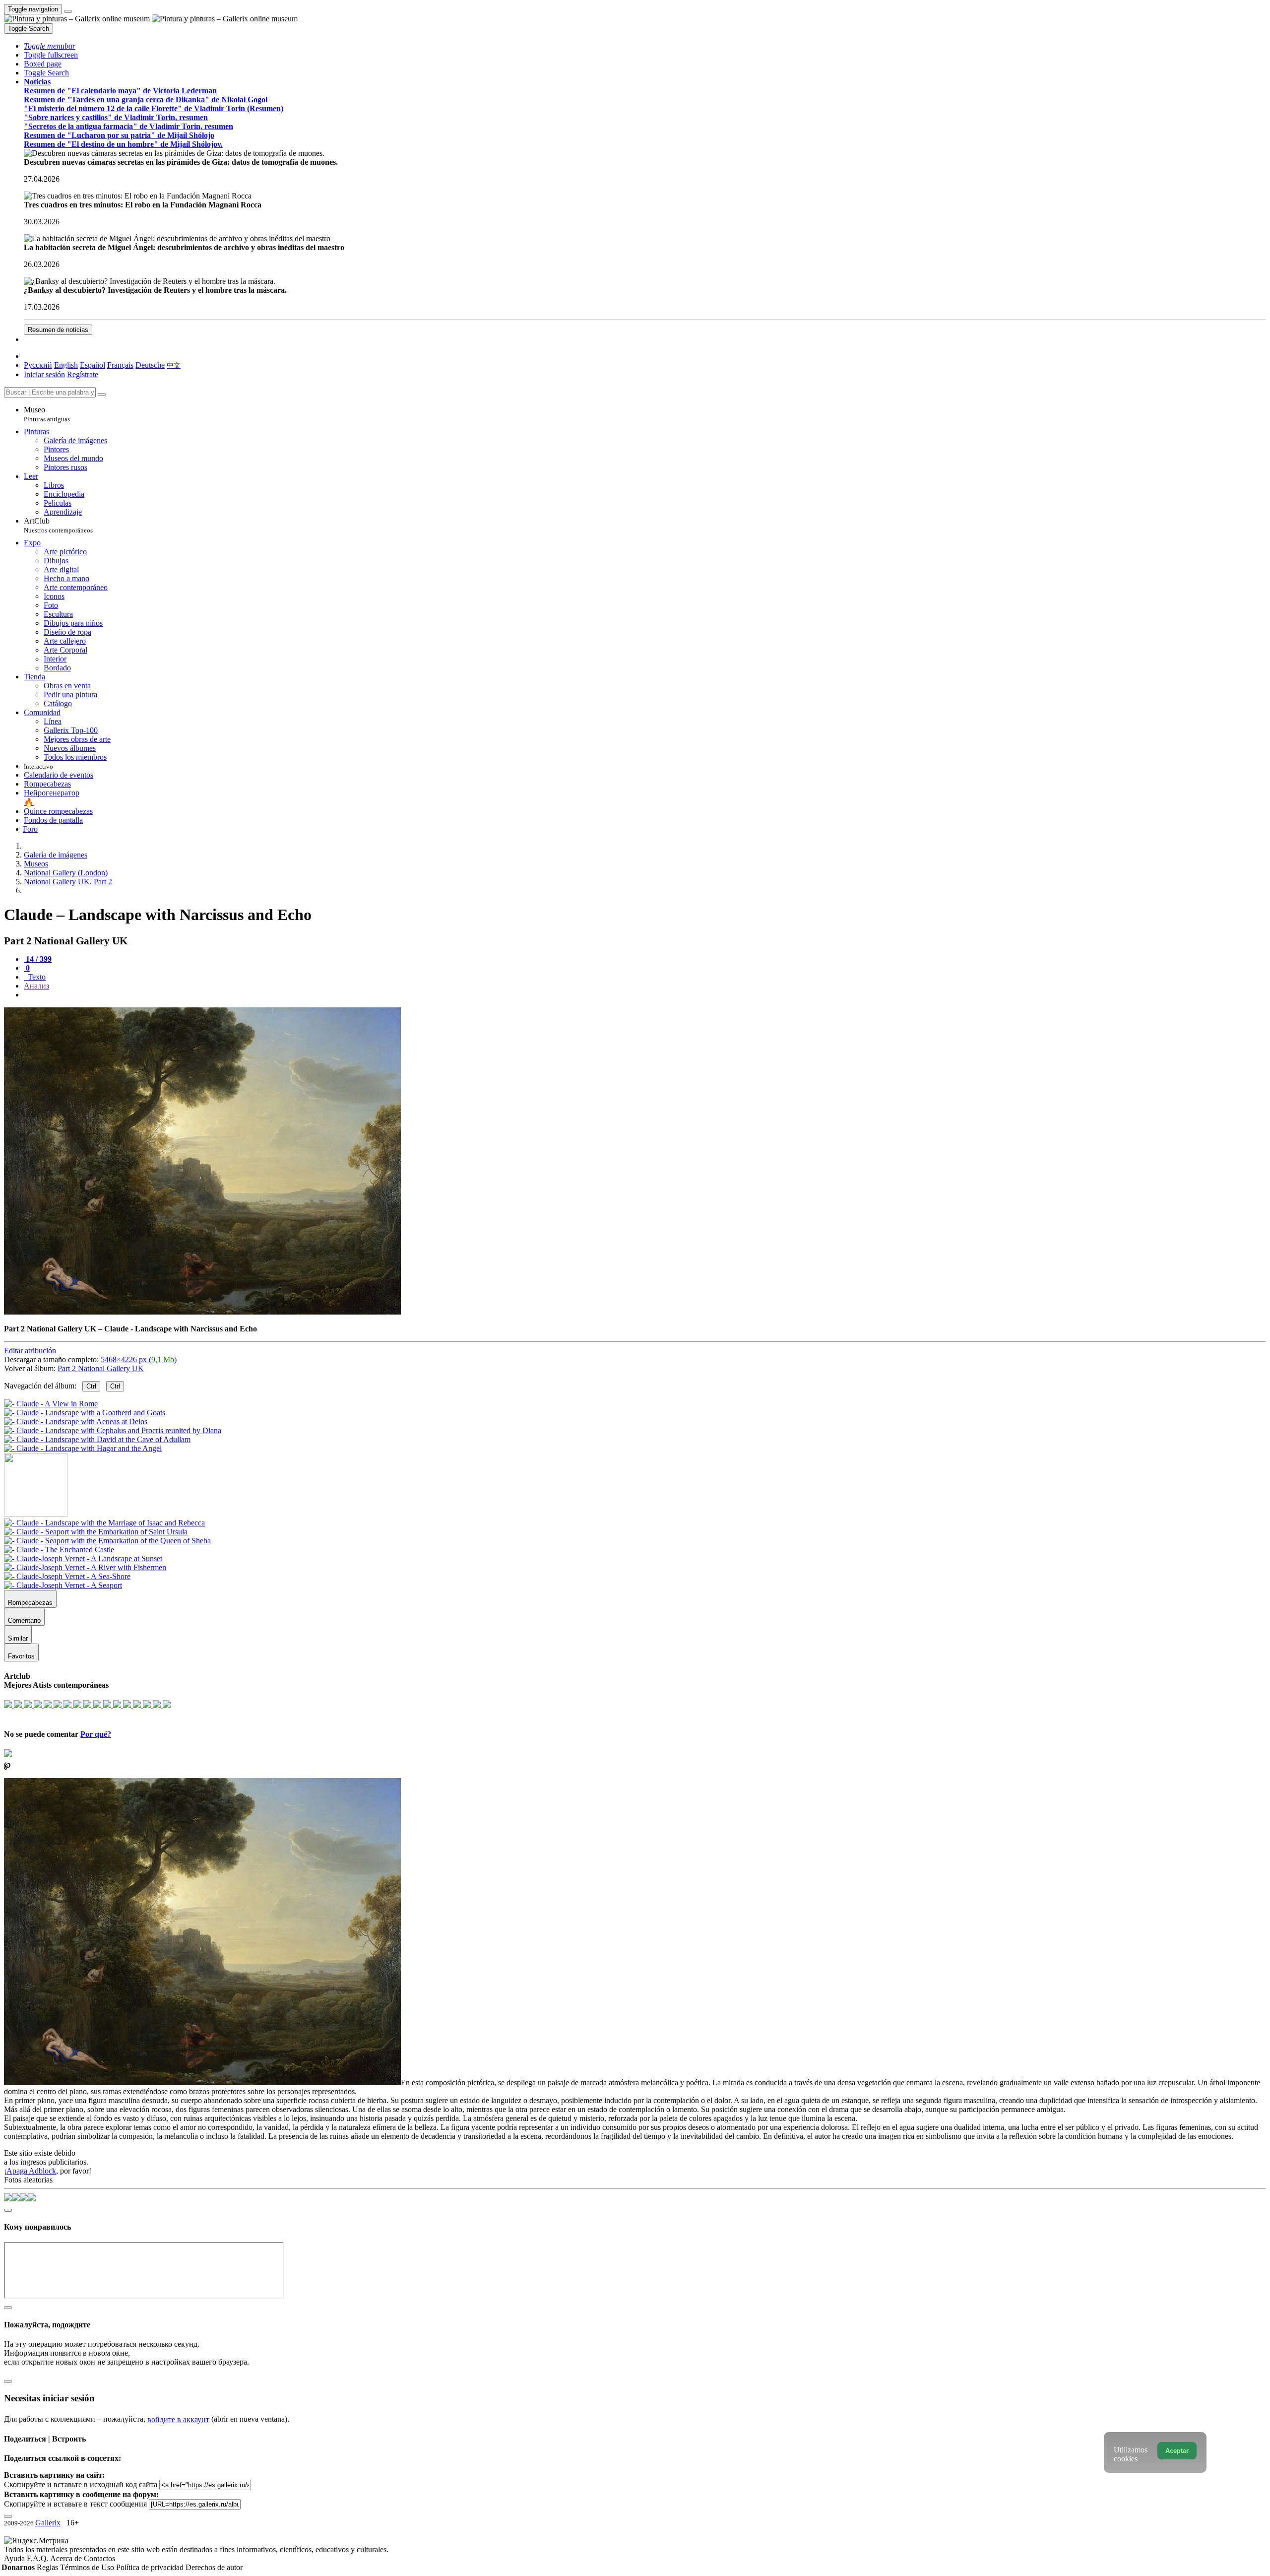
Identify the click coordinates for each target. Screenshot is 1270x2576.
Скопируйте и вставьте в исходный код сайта (81, 2484)
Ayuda (15, 2558)
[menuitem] (174, 365)
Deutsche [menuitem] (150, 365)
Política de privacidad (151, 2567)
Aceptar (1177, 2451)
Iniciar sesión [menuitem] (44, 374)
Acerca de (67, 2558)
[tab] (38, 959)
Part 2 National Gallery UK (101, 1368)
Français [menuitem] (120, 365)
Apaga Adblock (31, 2171)
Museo (47, 414)
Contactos (99, 2558)
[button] (50, 46)
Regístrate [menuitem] (83, 374)
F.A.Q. (38, 2558)
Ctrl (91, 1386)
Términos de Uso (88, 2567)
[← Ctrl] (83, 1448)
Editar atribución (30, 1351)
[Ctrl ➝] (104, 1523)
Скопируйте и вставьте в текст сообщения (75, 2504)
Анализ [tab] (36, 986)
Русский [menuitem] (38, 365)
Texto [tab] (36, 977)
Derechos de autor (214, 2567)
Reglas (48, 2567)
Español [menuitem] (93, 365)
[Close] (102, 395)
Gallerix (48, 2523)
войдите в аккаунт (178, 2419)
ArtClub (58, 525)
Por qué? (96, 1734)
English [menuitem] (66, 365)
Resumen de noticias (58, 330)
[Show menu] (68, 11)
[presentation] (645, 995)
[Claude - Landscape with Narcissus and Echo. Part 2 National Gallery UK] (202, 1312)
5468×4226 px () (139, 1359)
